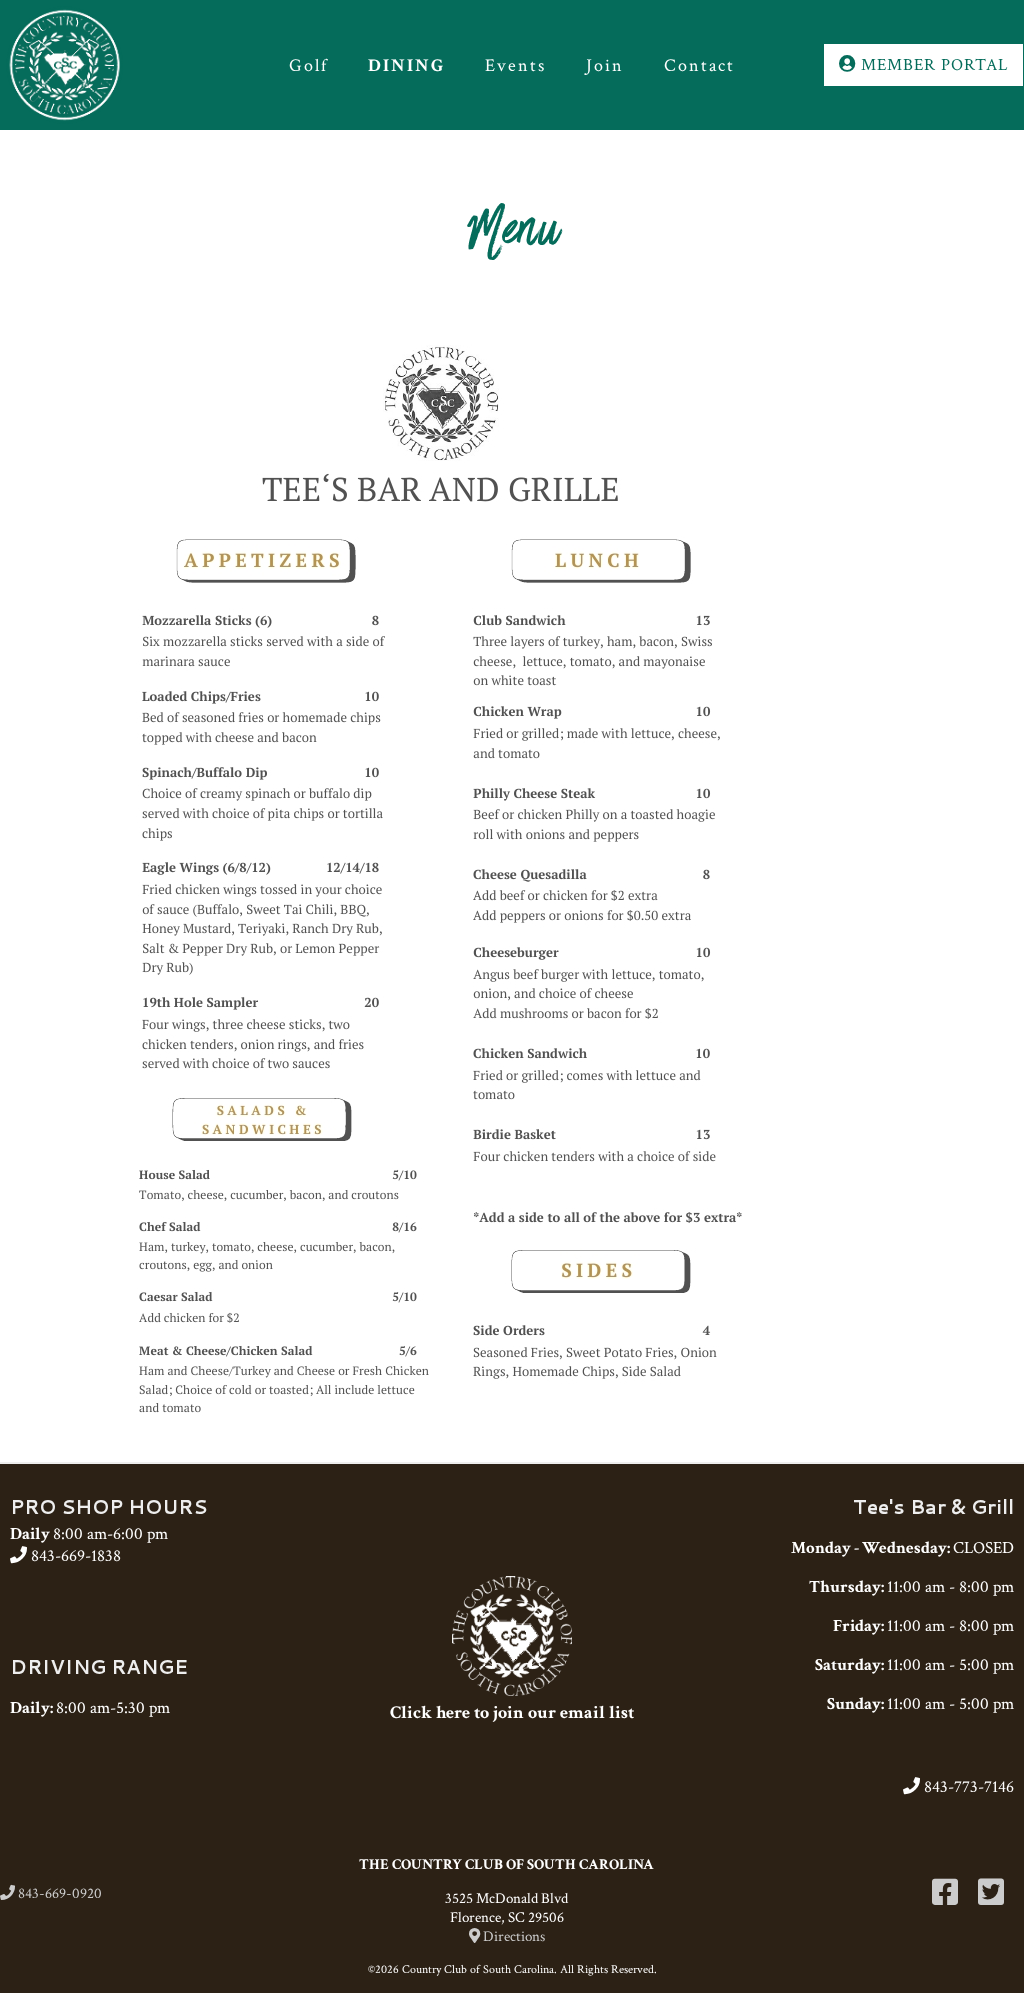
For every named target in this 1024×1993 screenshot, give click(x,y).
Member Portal (932, 65)
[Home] (102, 65)
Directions (512, 1936)
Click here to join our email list (512, 1712)
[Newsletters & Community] (512, 1691)
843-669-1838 (74, 1556)
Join (605, 65)
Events (515, 65)
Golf (308, 65)
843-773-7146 (967, 1787)
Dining (406, 65)
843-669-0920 (58, 1893)
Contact (699, 65)
